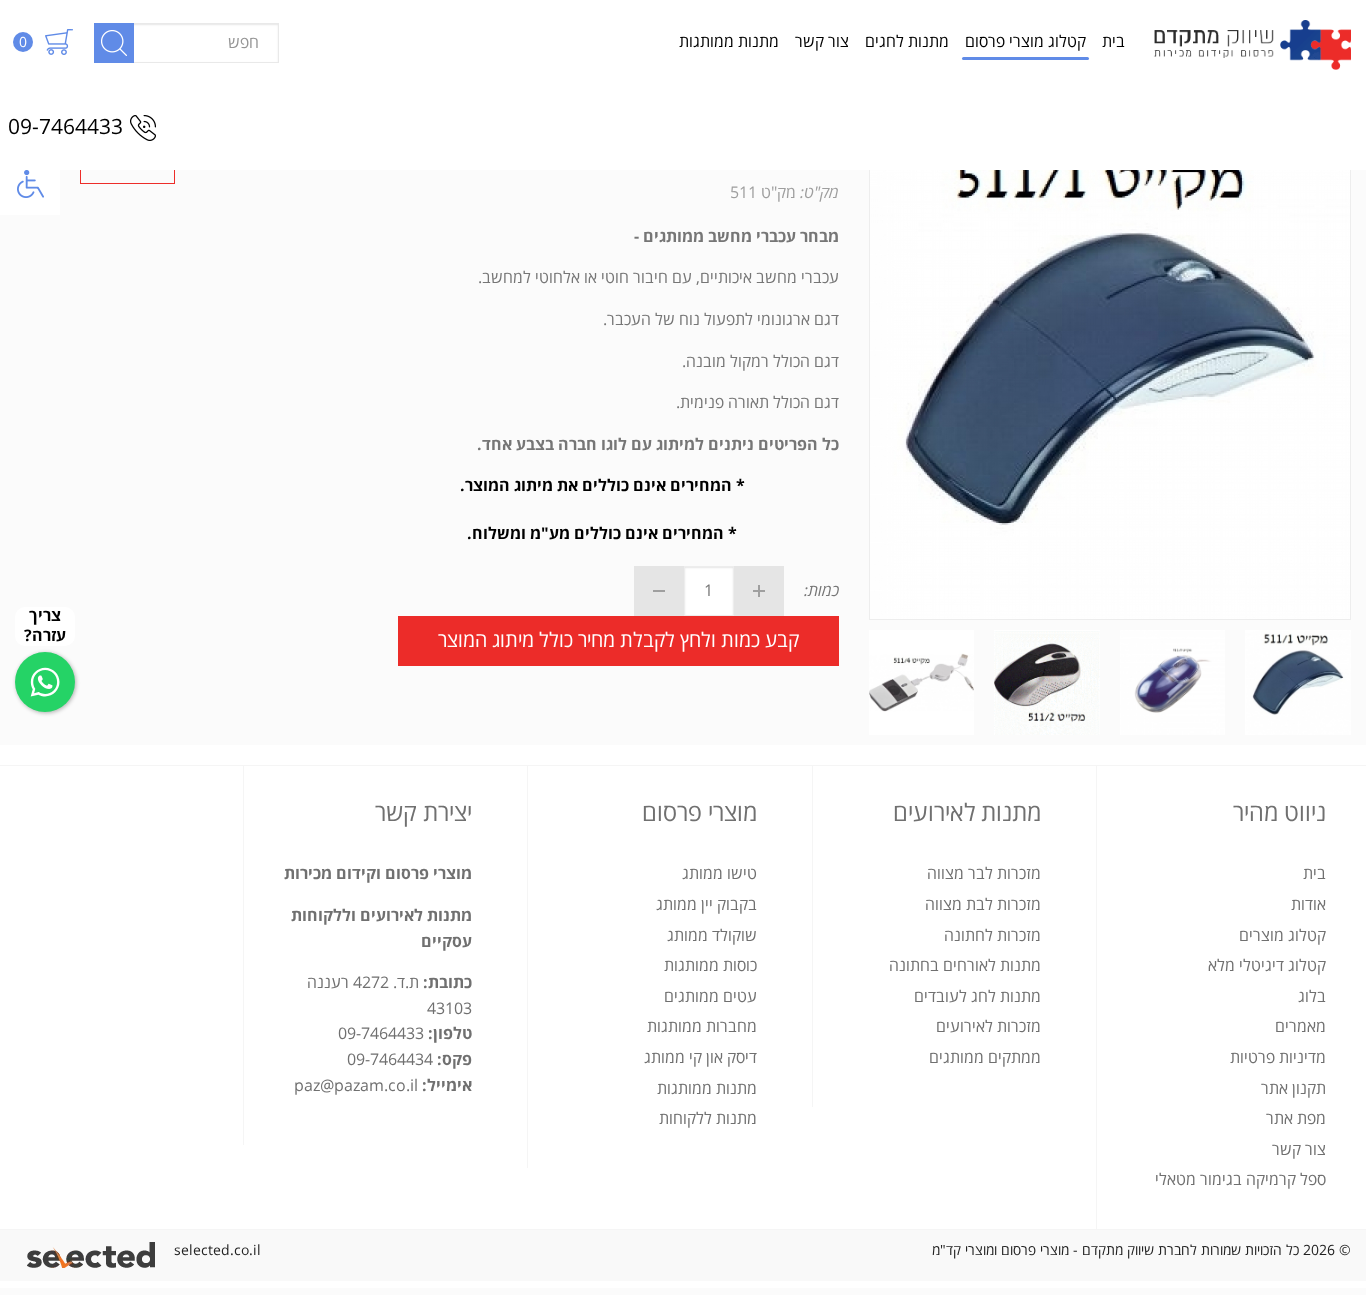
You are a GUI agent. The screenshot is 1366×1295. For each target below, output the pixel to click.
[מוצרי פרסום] (1252, 42)
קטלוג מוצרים (1282, 936)
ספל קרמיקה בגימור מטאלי (1240, 1180)
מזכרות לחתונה (992, 936)
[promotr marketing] (94, 1250)
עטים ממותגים (710, 997)
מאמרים (1300, 1027)
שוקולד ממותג (712, 936)
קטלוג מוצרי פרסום (1025, 42)
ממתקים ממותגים (985, 1058)
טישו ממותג (719, 874)
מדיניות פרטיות (1278, 1058)
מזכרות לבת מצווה (983, 905)
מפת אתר (1296, 1119)
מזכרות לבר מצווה (984, 874)
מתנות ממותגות (729, 42)
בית (1113, 42)
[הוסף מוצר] (759, 591)
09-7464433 (65, 127)
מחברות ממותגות (702, 1027)
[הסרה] (659, 591)
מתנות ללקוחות (708, 1119)
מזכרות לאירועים (988, 1027)
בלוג (1312, 997)
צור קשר (822, 42)
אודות (1308, 905)
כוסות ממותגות (710, 966)
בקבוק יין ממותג (706, 905)
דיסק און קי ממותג (700, 1058)
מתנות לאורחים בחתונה (965, 966)
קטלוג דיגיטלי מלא (1267, 966)
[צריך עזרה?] (45, 682)
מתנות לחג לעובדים (977, 997)
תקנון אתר (1293, 1089)
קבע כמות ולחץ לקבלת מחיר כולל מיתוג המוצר (618, 640)
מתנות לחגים (907, 42)
